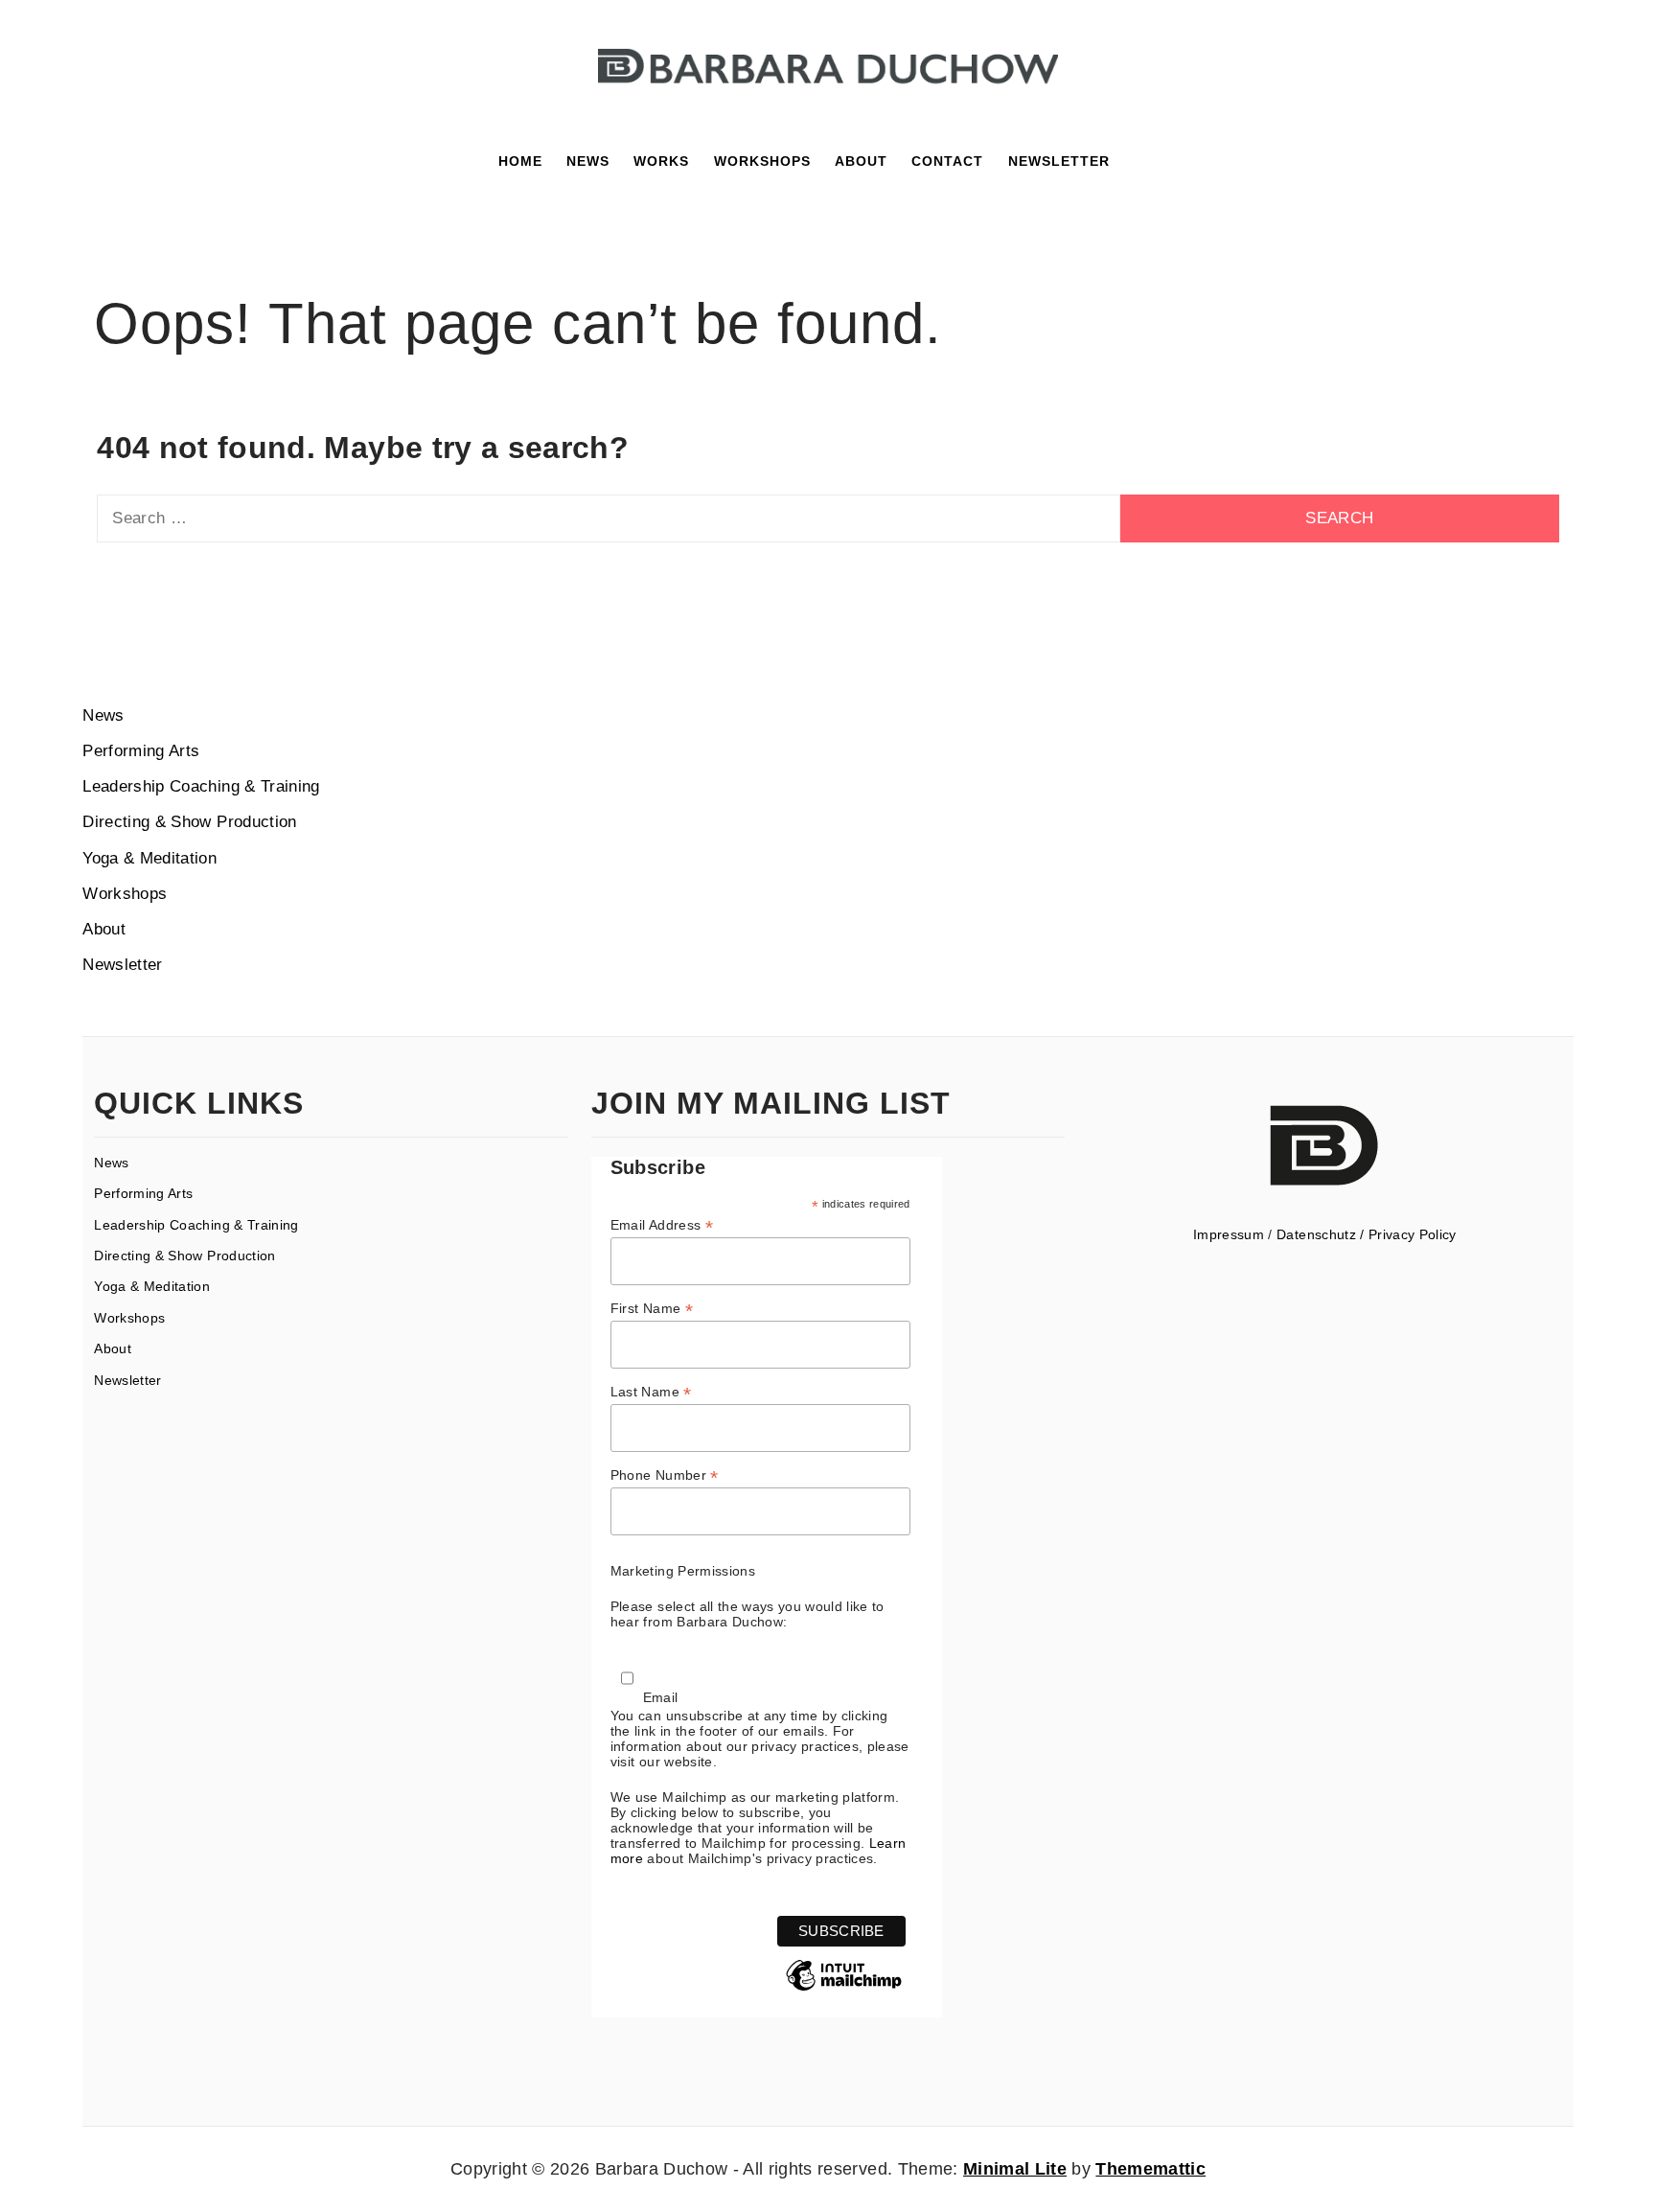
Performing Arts (141, 751)
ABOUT (861, 161)
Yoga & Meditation (149, 858)
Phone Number (665, 1475)
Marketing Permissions (683, 1571)
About (104, 929)
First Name (652, 1309)
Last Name (651, 1392)
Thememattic (1150, 2169)
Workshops (762, 161)
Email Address (662, 1225)
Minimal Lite (1015, 2169)
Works (661, 161)
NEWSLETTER (1059, 161)
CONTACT (947, 161)
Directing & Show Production (189, 822)
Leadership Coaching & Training (201, 786)
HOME (520, 161)
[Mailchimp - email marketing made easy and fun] (844, 1990)
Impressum (1229, 1234)
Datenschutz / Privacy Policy (1367, 1234)
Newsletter (122, 965)
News (588, 161)
